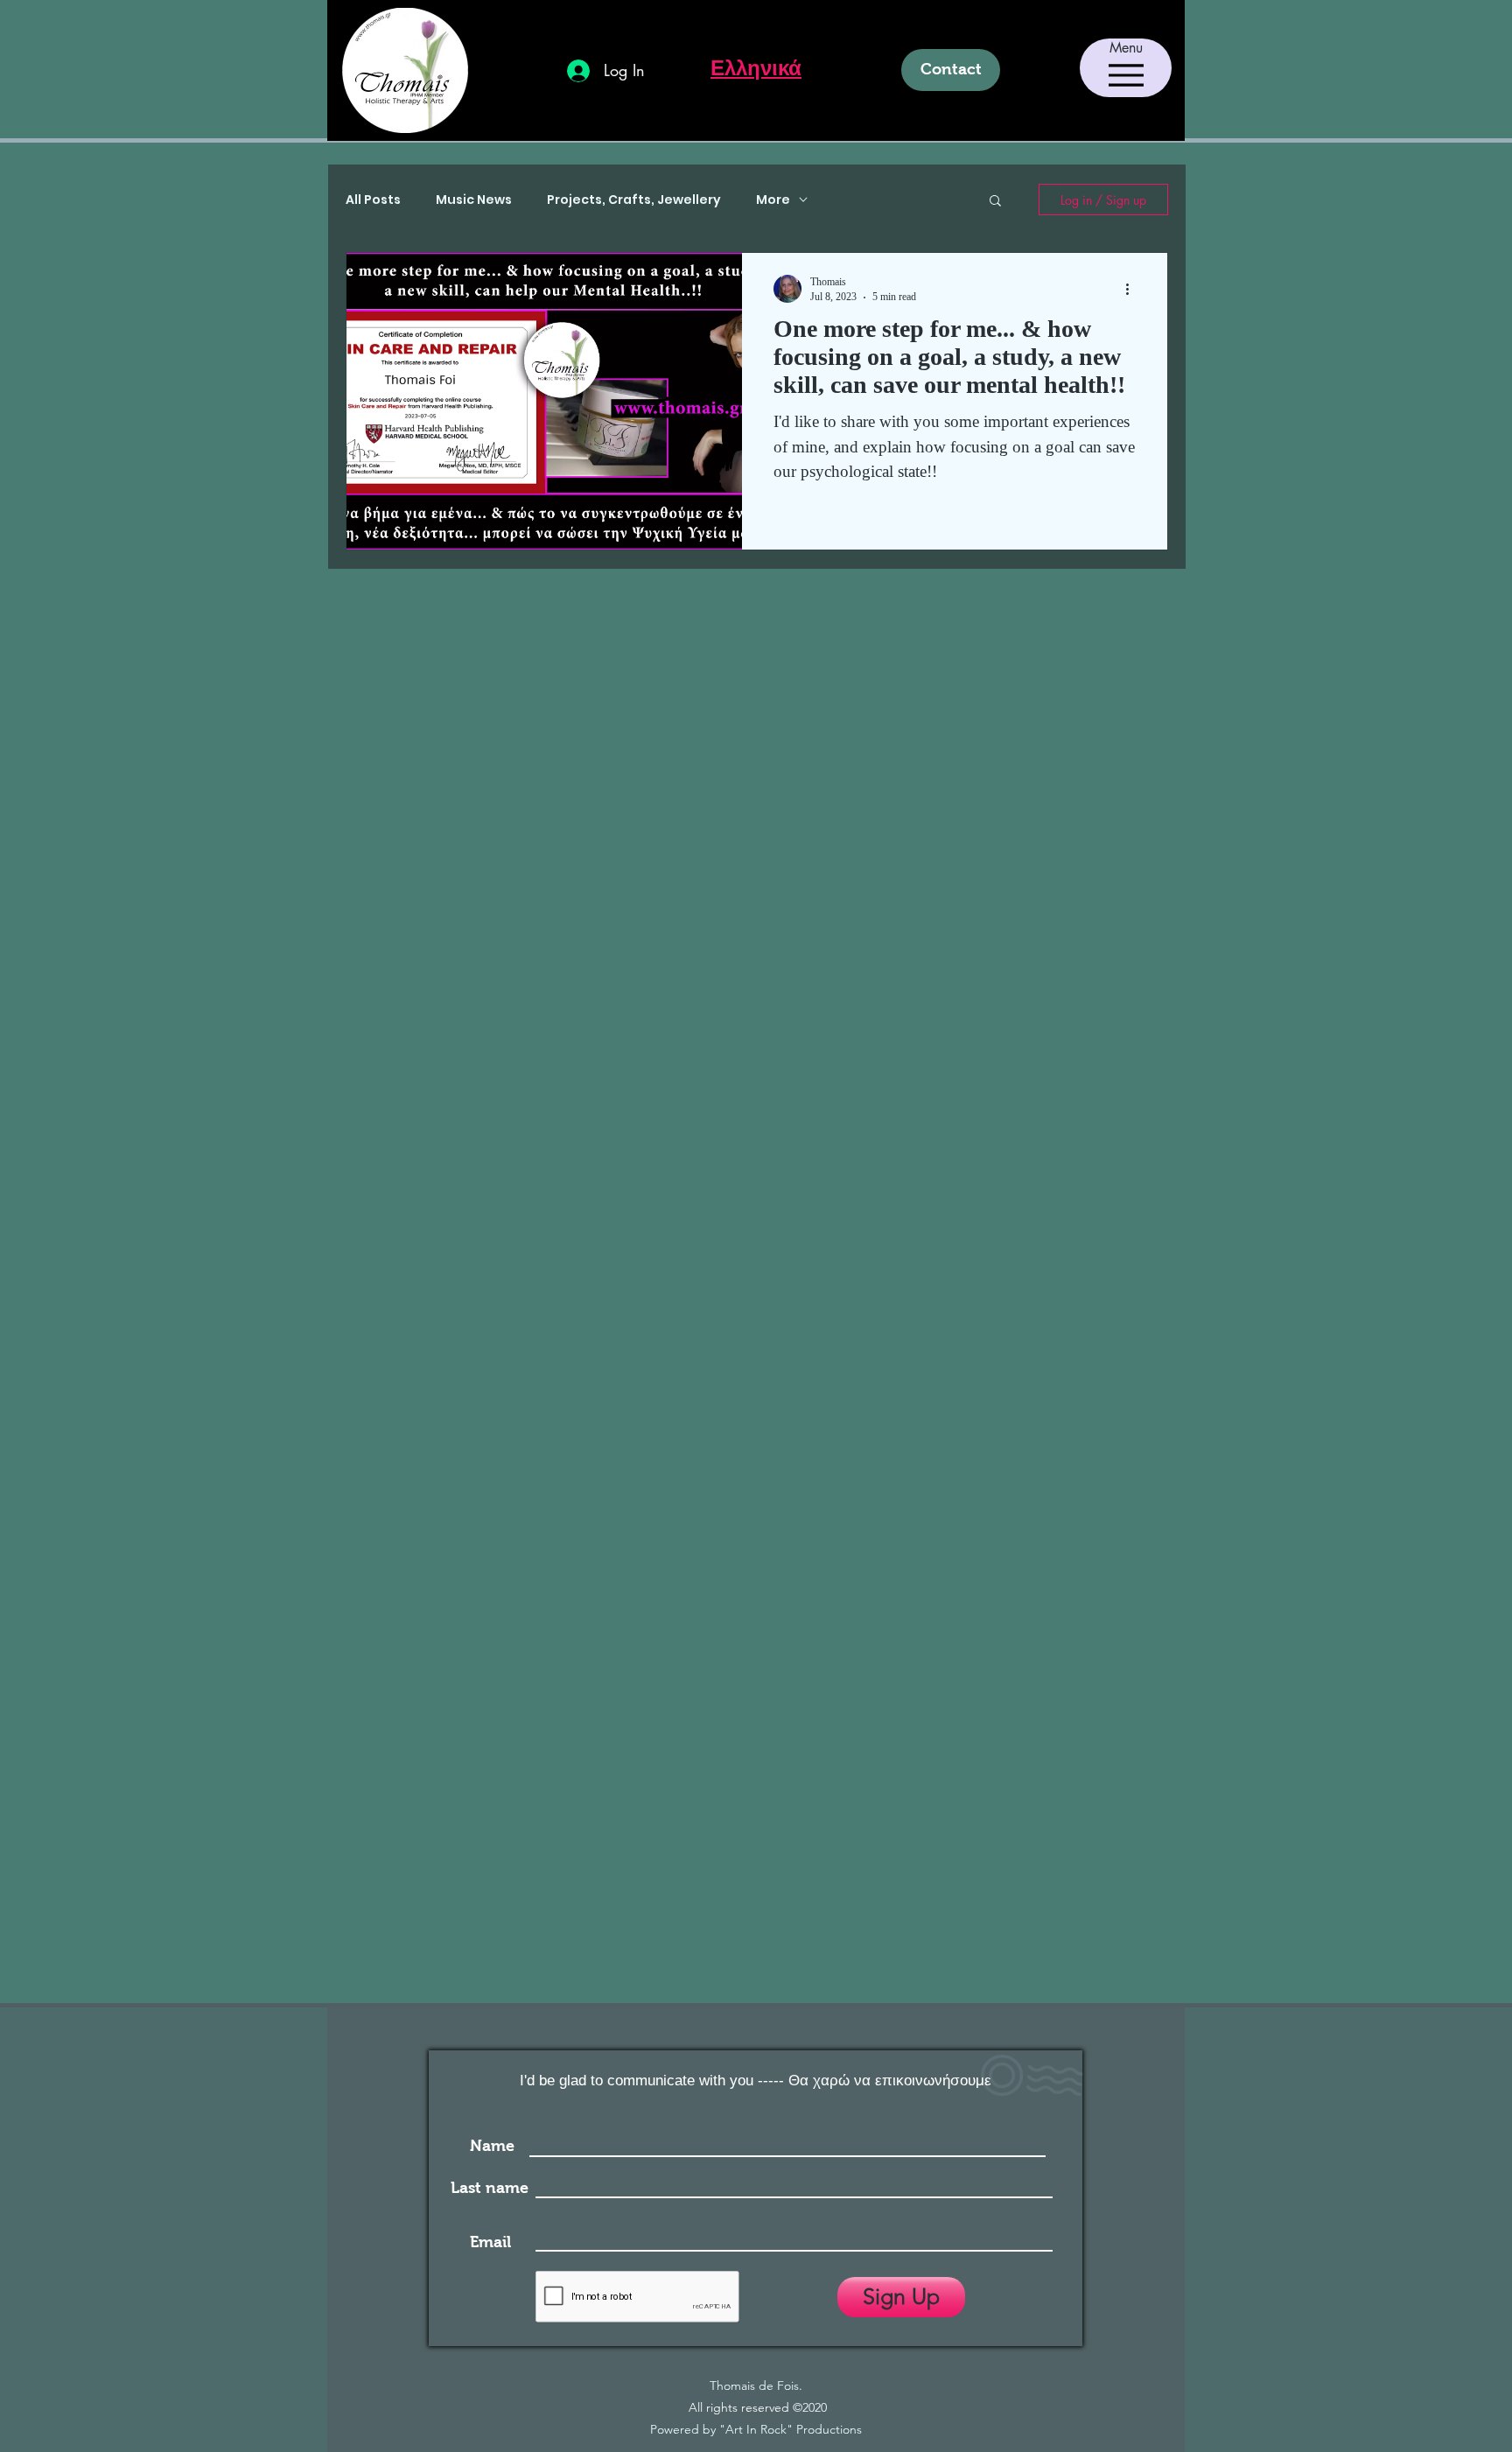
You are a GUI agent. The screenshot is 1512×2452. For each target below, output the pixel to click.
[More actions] (1133, 289)
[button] (995, 202)
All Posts (373, 200)
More (773, 200)
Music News (474, 200)
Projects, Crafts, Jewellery (634, 200)
